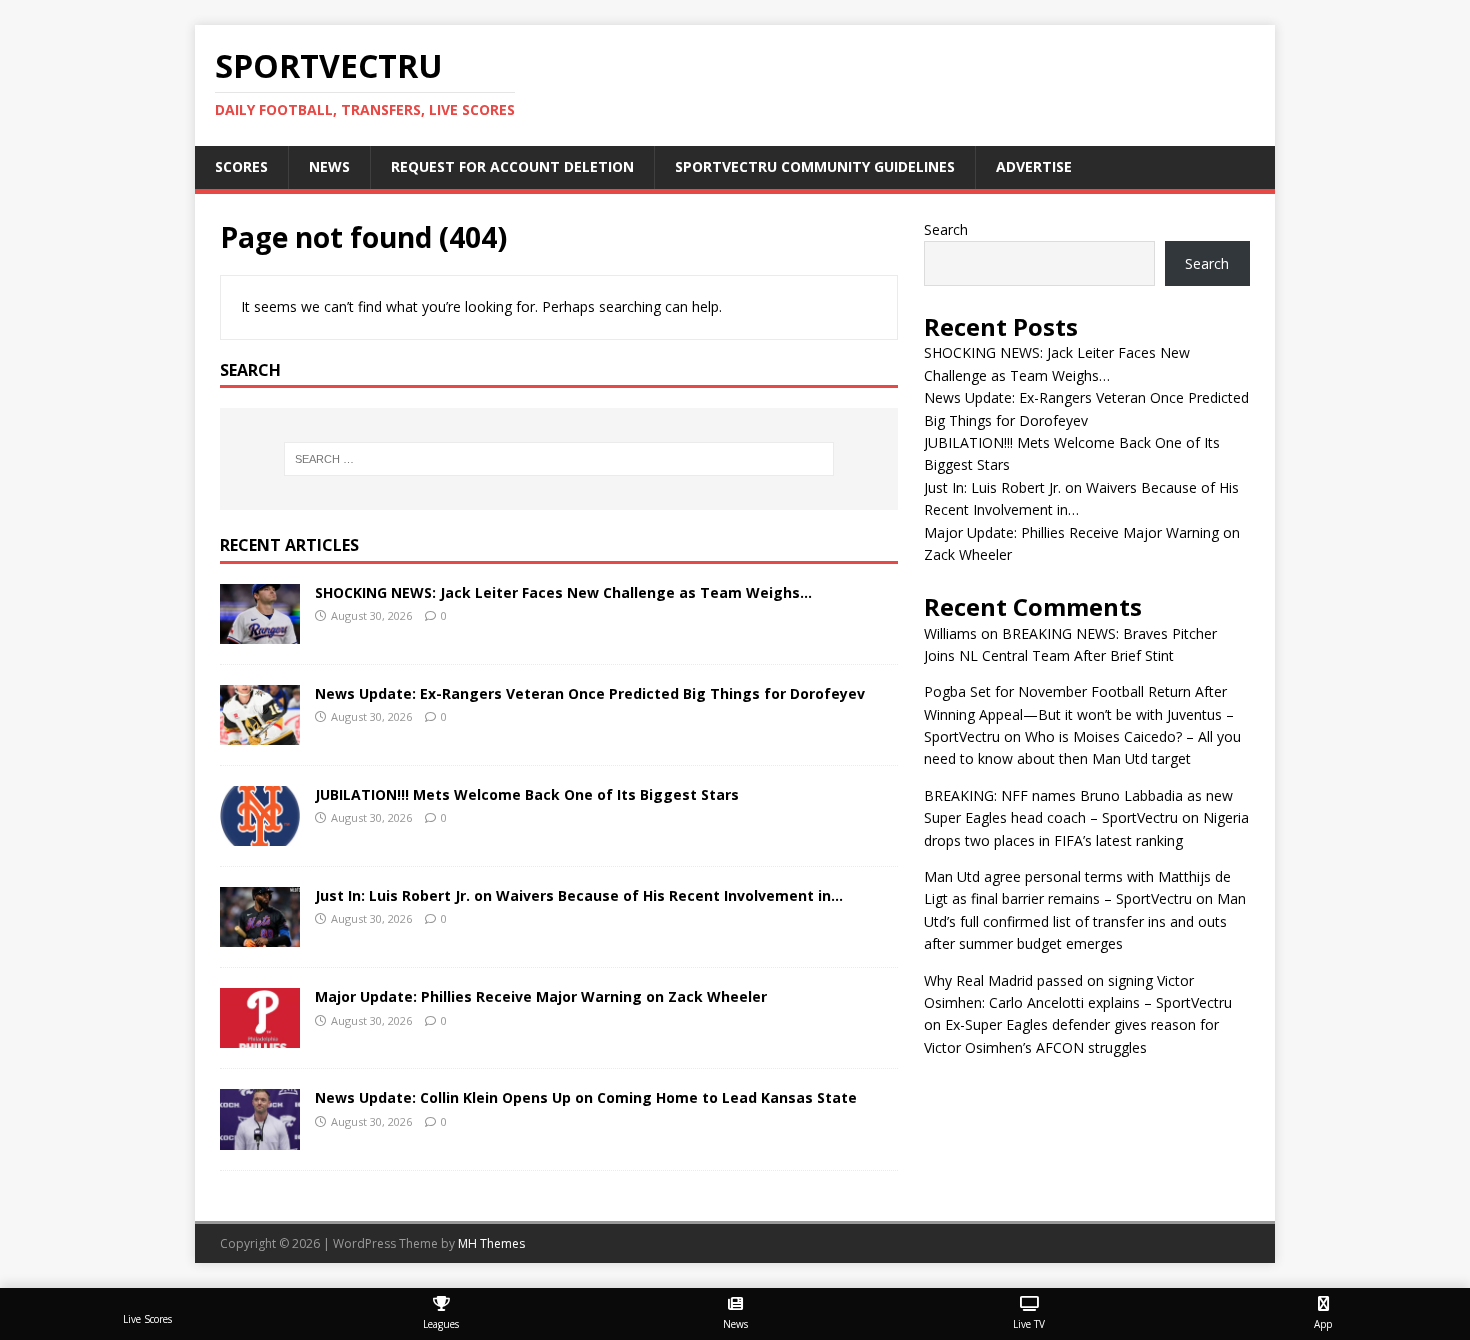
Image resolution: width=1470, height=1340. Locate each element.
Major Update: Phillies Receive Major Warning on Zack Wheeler (541, 996)
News (329, 166)
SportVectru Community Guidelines (815, 166)
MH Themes (491, 1243)
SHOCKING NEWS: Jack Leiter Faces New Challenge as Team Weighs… (563, 592)
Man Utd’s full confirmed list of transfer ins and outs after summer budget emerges (1085, 921)
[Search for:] (559, 459)
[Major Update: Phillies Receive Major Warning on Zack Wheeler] (260, 1036)
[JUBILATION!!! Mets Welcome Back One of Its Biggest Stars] (260, 834)
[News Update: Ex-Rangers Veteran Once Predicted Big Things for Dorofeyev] (260, 733)
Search (946, 229)
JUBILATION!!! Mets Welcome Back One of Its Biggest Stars (527, 794)
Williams (950, 633)
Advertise (1034, 166)
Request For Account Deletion (512, 166)
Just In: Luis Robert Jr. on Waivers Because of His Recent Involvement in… (579, 895)
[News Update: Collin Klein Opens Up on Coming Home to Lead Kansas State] (260, 1137)
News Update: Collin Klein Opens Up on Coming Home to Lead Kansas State (586, 1097)
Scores (241, 166)
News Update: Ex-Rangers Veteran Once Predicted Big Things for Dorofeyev (590, 693)
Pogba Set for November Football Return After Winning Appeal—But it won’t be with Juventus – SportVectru (1079, 714)
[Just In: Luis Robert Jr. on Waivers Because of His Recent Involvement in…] (260, 935)
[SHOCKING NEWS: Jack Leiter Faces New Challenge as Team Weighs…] (260, 632)
